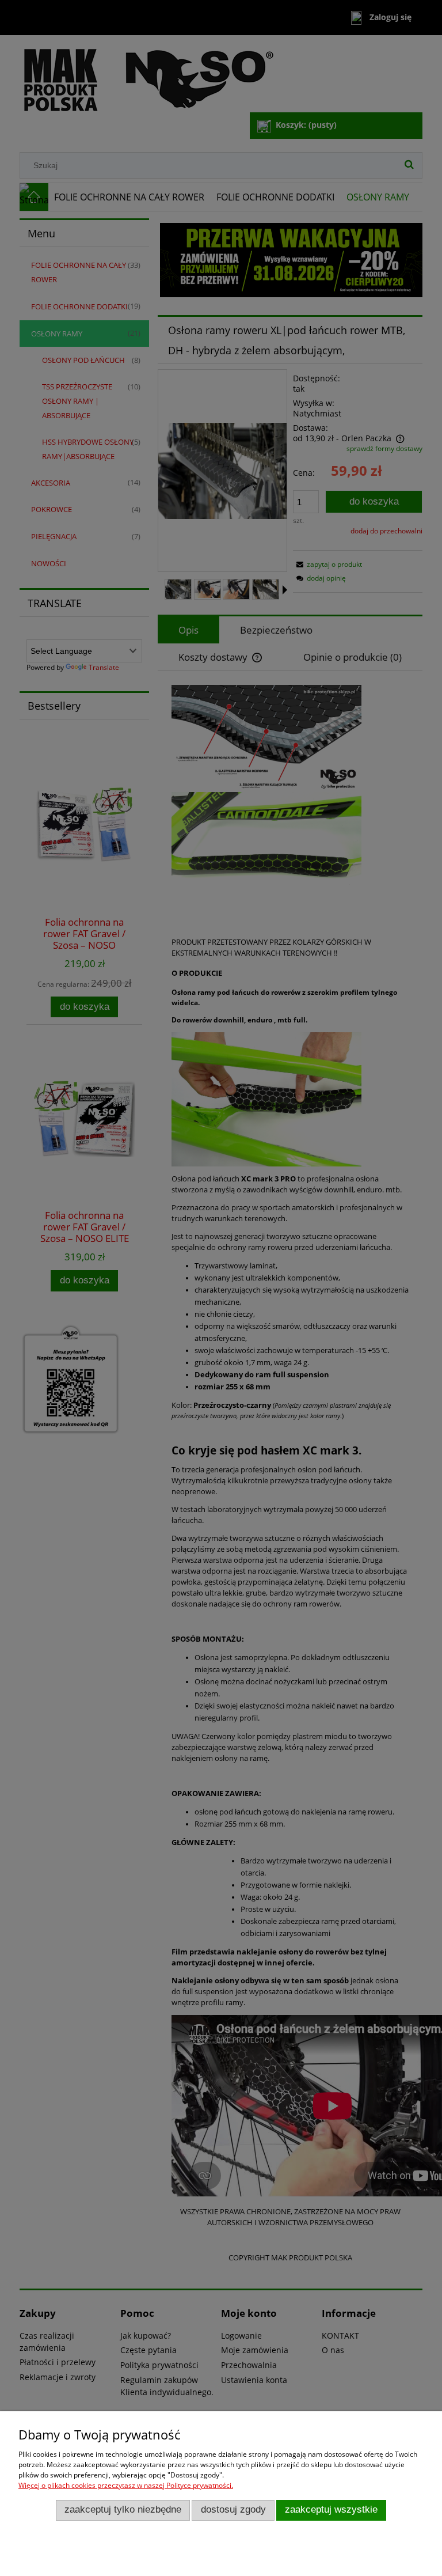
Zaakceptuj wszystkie (331, 2509)
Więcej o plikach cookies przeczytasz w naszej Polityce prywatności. (126, 2485)
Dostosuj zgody (233, 2509)
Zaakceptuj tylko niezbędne (123, 2509)
